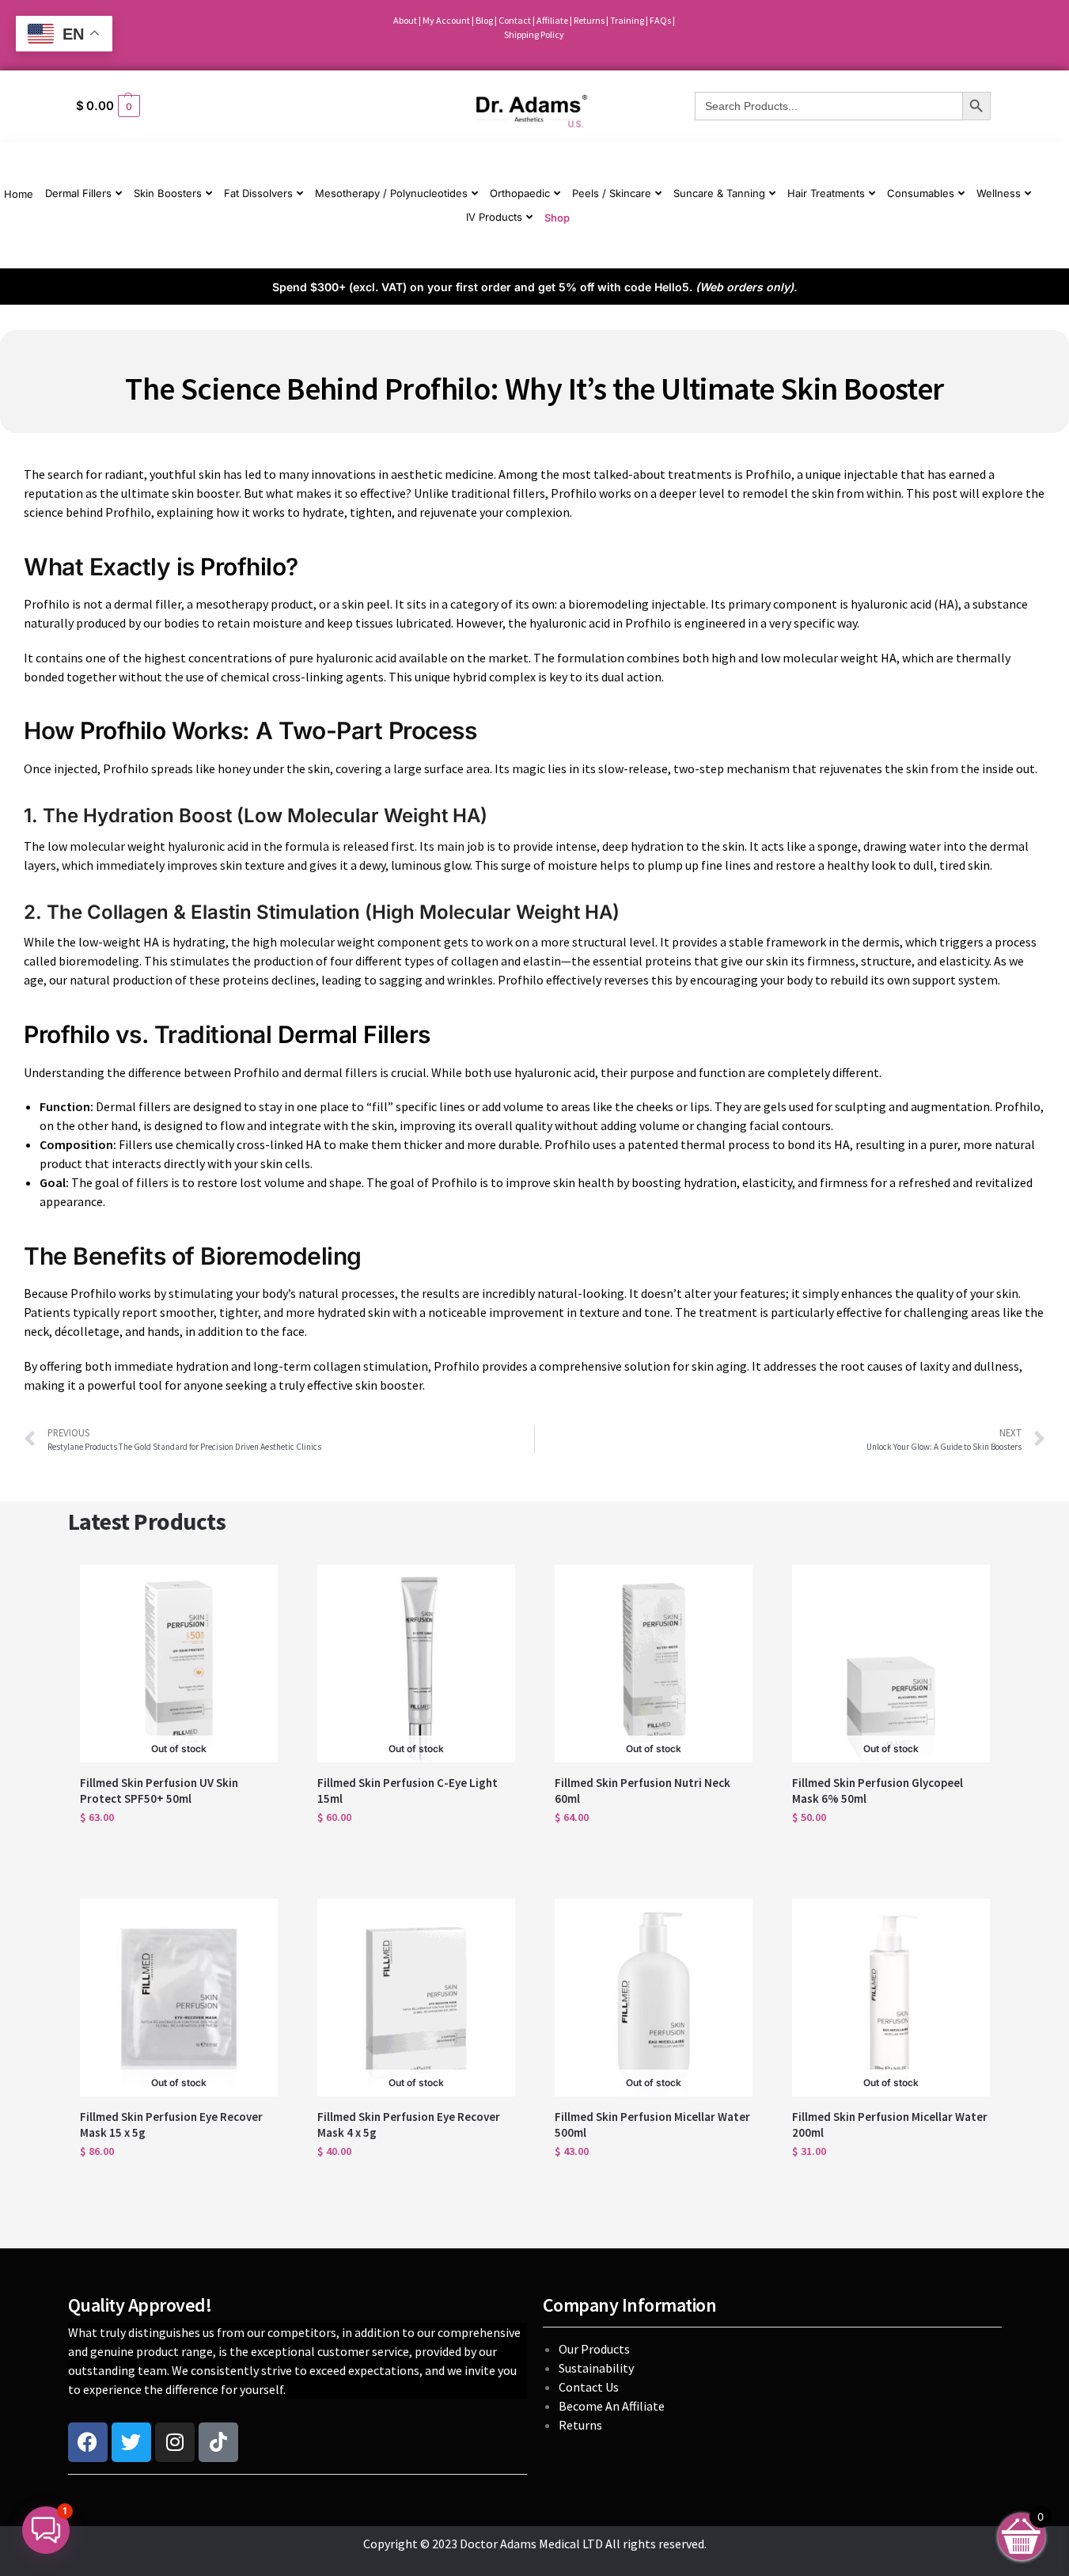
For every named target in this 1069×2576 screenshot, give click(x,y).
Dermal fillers (132, 1106)
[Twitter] (131, 2442)
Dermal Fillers (78, 193)
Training (628, 20)
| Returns (588, 20)
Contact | (517, 20)
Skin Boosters (168, 193)
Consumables (921, 193)
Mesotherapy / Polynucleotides (391, 193)
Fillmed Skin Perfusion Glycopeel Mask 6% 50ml (878, 1791)
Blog (484, 20)
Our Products (594, 2349)
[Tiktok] (218, 2442)
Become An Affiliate (612, 2406)
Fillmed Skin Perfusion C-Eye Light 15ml (408, 1791)
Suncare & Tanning (719, 193)
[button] (218, 106)
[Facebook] (88, 2442)
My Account (446, 20)
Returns (580, 2425)
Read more (179, 1851)
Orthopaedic (520, 193)
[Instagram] (175, 2442)
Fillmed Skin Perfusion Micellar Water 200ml (890, 2125)
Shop (557, 218)
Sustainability (597, 2368)
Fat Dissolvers (258, 193)
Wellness (999, 193)
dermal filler (148, 604)
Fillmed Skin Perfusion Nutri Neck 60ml (643, 1791)
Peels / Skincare (612, 193)
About (405, 20)
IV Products (494, 217)
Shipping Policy (534, 34)
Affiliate (553, 20)
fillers (529, 493)
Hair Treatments (826, 193)
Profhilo (768, 474)
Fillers (135, 1144)
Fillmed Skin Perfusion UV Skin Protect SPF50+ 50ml (159, 1791)
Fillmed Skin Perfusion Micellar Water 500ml (652, 2125)
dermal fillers (341, 1072)
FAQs (661, 20)
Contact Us (589, 2387)
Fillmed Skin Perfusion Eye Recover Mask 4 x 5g (409, 2125)
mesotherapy (232, 604)
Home (19, 194)
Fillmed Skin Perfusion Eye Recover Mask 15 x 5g (171, 2125)
